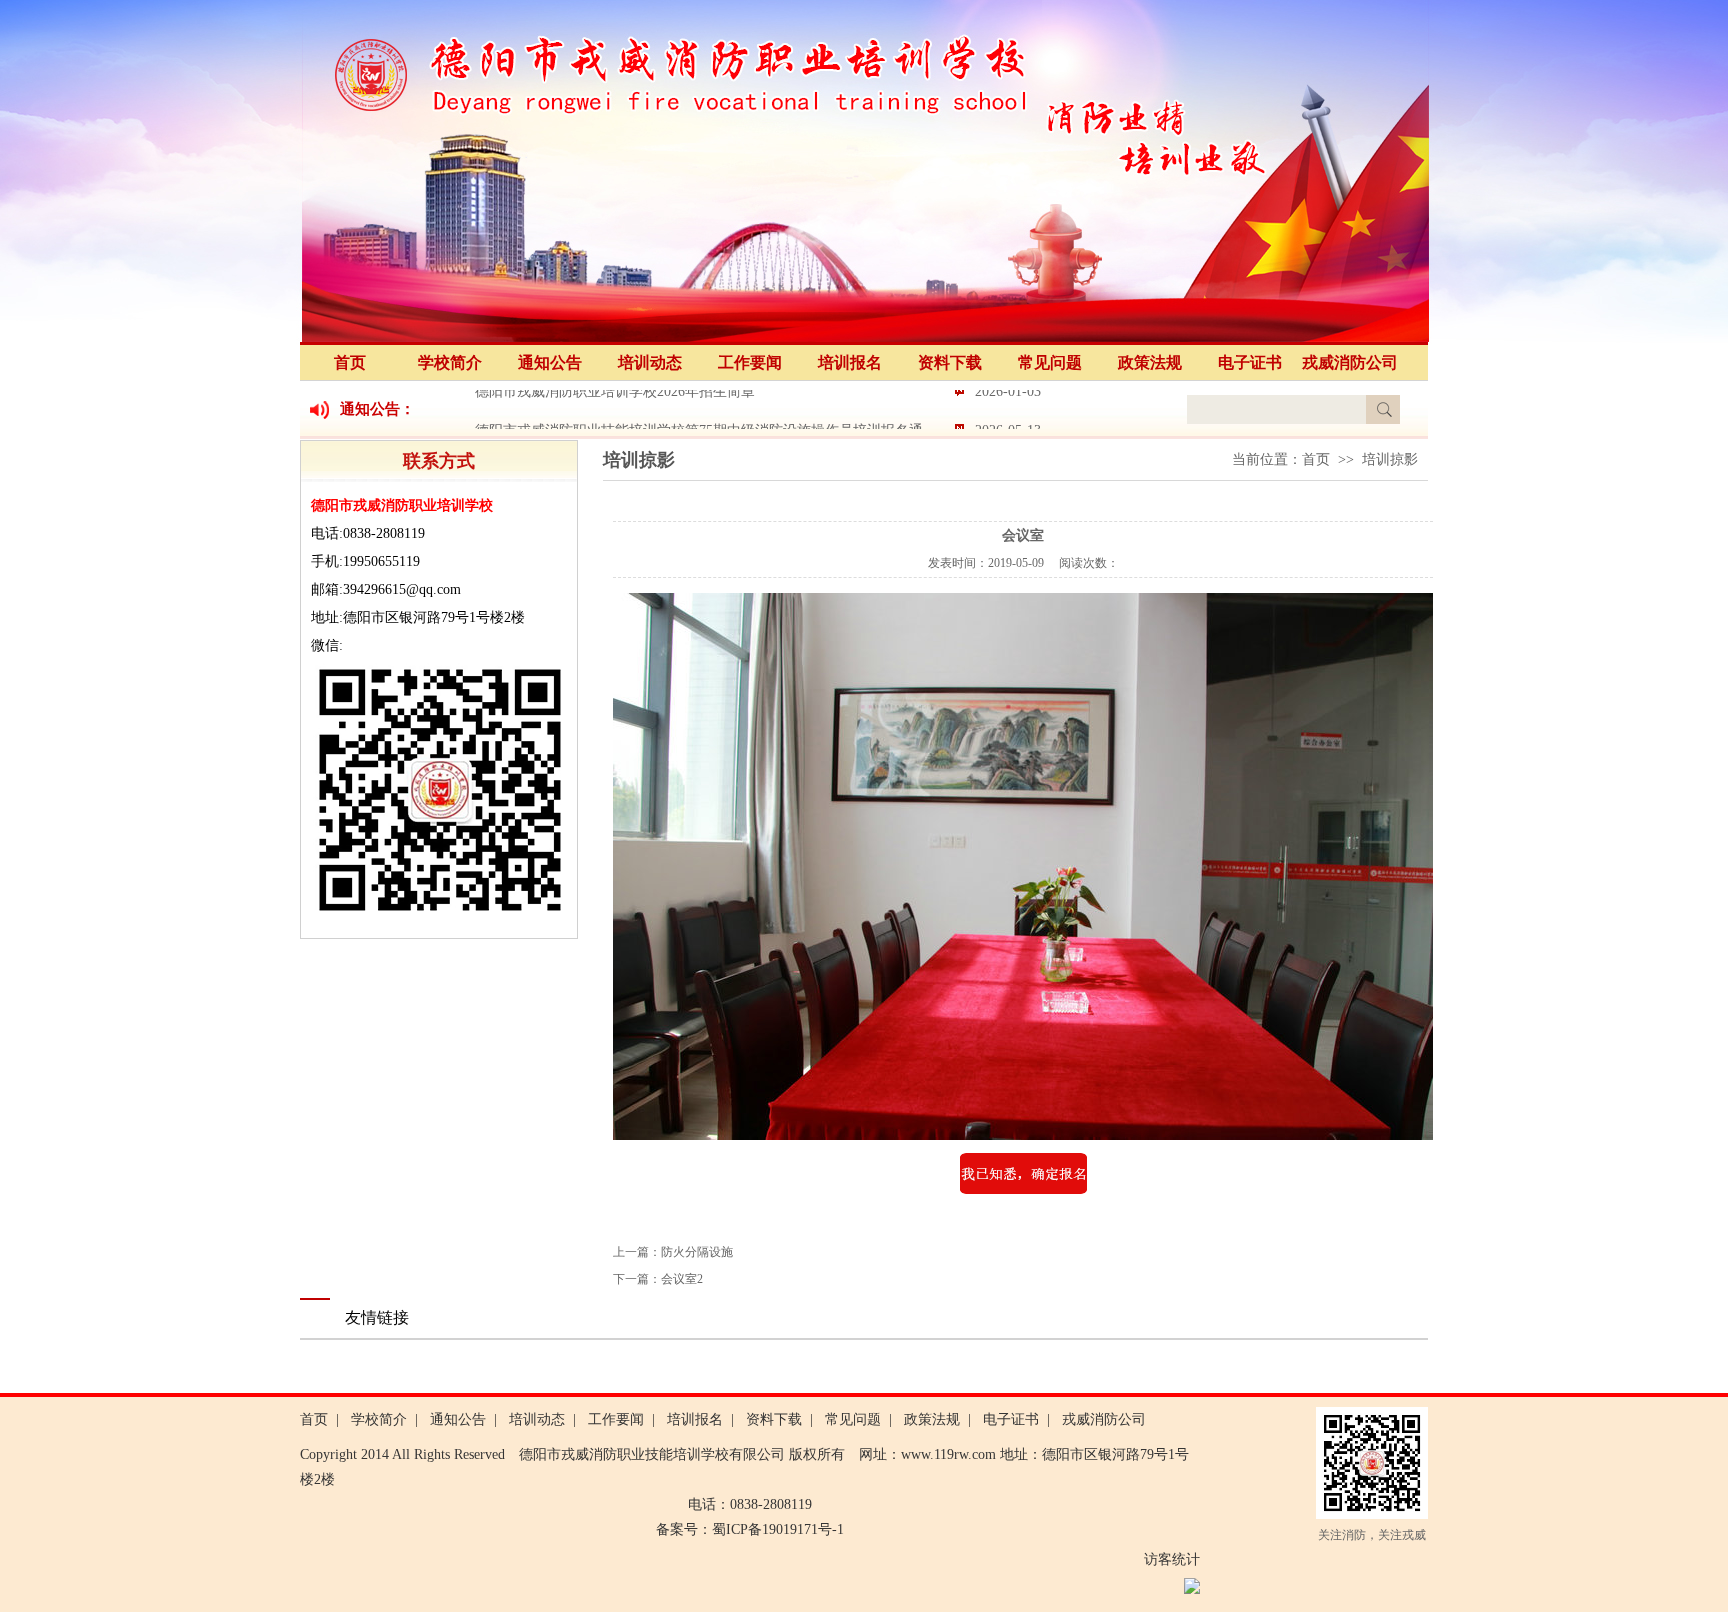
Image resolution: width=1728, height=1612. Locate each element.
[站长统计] (1192, 1589)
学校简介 (450, 362)
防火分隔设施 (697, 1252)
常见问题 (1050, 362)
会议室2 (682, 1279)
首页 (350, 362)
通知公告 (550, 362)
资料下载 (950, 362)
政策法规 (1150, 362)
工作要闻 (750, 362)
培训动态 (650, 362)
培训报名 (850, 362)
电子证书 (1250, 362)
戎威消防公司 (1350, 362)
